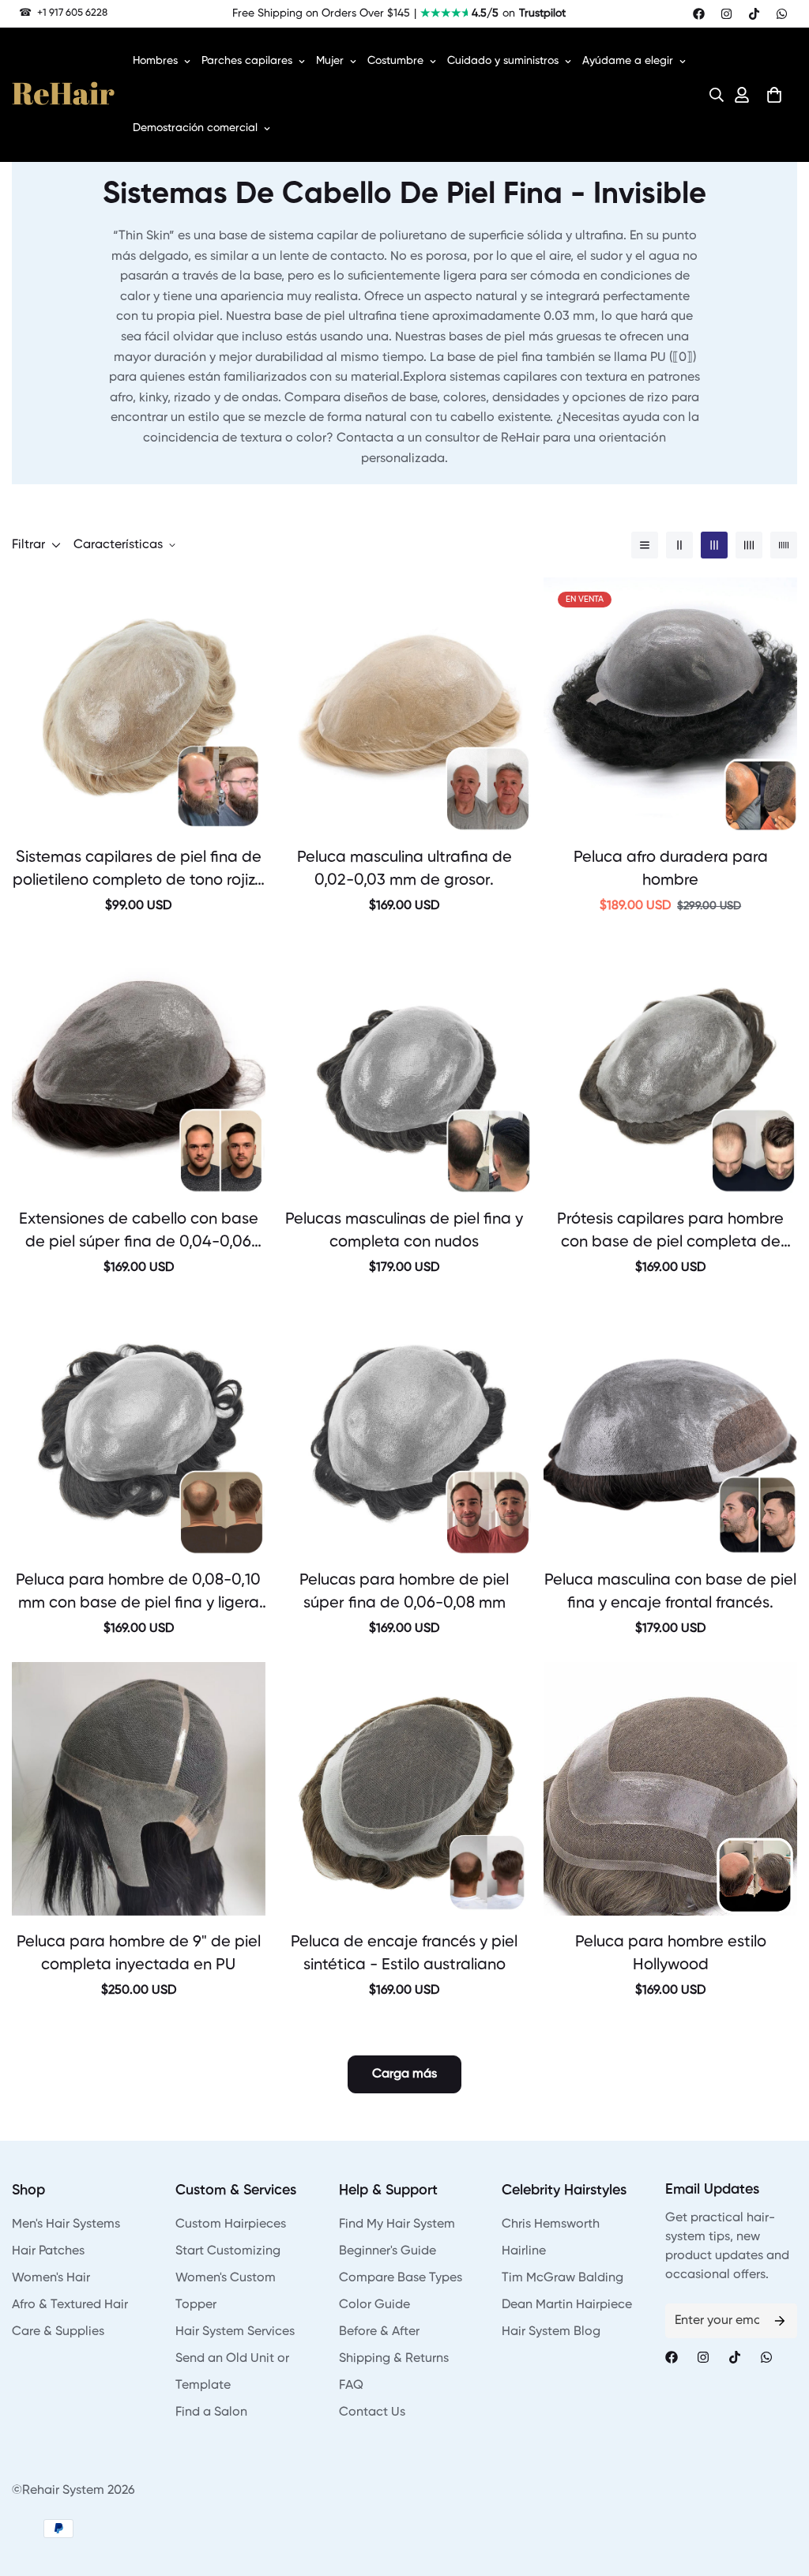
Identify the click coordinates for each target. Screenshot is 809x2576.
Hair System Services (235, 2332)
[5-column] (784, 545)
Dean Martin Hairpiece (567, 2305)
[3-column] (714, 545)
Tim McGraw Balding (563, 2278)
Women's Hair (51, 2278)
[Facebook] (699, 14)
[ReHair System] (63, 95)
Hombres (155, 61)
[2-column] (679, 545)
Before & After (379, 2332)
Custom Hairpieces (231, 2224)
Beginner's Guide (388, 2251)
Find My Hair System (397, 2224)
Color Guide (374, 2305)
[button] (712, 95)
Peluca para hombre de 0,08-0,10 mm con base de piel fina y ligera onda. (138, 1594)
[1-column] (645, 545)
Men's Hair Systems (66, 2224)
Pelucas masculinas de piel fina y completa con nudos (404, 1231)
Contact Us (372, 2412)
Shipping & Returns (394, 2359)
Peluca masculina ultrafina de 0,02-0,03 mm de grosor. (404, 869)
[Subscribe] (780, 2321)
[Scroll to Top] (778, 2490)
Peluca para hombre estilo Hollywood (671, 1954)
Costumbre (395, 61)
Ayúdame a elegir (628, 61)
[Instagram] (726, 14)
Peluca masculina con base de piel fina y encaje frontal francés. (670, 1592)
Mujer (330, 61)
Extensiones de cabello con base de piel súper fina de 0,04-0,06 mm (139, 1233)
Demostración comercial (195, 128)
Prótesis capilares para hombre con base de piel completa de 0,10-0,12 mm (670, 1233)
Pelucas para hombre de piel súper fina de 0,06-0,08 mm (404, 1592)
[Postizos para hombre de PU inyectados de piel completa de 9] (139, 1789)
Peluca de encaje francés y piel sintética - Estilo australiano (404, 1954)
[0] (774, 95)
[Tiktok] (754, 14)
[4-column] (749, 545)
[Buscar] (712, 95)
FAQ (351, 2386)
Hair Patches (48, 2251)
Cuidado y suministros (503, 61)
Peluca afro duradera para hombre (671, 869)
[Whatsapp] (782, 14)
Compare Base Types (401, 2278)
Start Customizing (228, 2251)
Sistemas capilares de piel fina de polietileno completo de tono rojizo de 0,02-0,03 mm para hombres (138, 871)
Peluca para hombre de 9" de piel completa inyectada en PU (139, 1954)
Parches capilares (247, 61)
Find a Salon (211, 2412)
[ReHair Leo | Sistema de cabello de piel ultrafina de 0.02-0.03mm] (405, 704)
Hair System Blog (551, 2332)
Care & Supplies (58, 2332)
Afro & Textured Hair (70, 2305)
